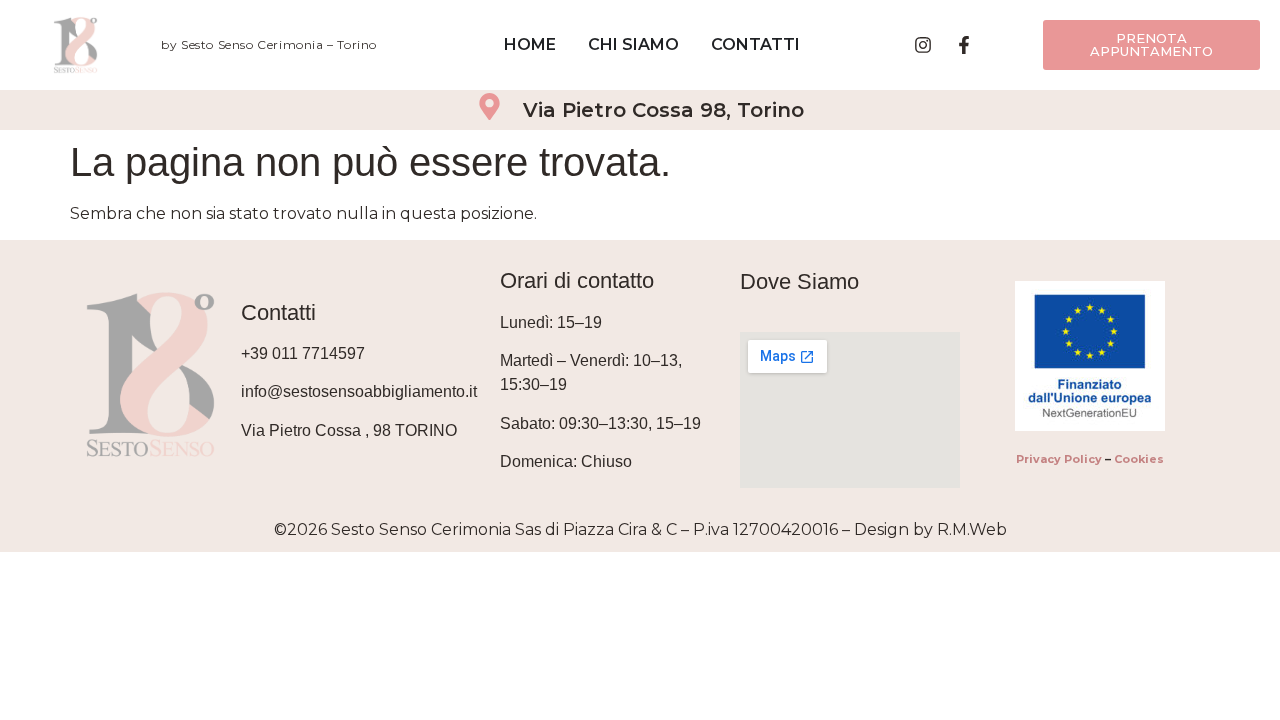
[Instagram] (923, 45)
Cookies (1139, 459)
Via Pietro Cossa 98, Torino (663, 110)
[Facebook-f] (964, 45)
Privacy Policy (1059, 459)
